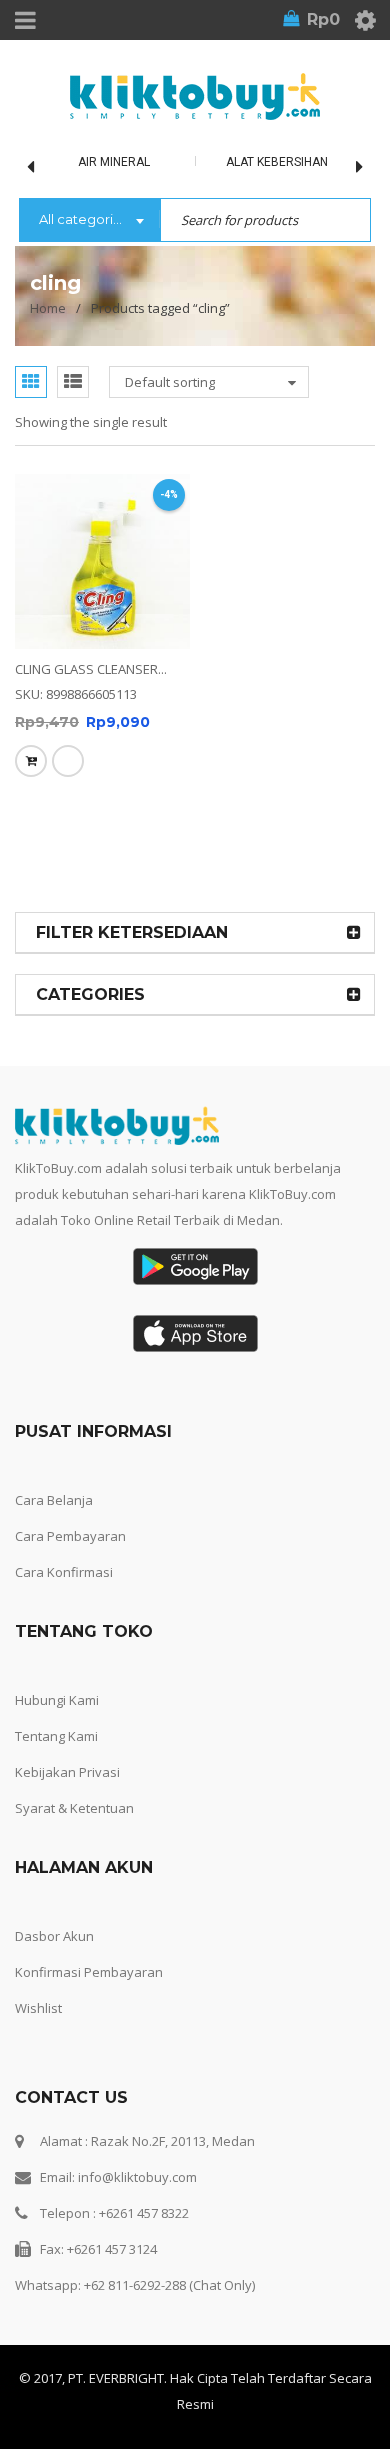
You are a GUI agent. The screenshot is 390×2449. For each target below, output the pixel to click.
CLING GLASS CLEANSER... (91, 669)
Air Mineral (114, 162)
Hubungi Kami (57, 1700)
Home (48, 308)
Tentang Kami (56, 1736)
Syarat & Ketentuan (74, 1808)
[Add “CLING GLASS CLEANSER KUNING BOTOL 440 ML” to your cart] (31, 761)
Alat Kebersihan (277, 162)
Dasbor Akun (54, 1936)
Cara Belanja (54, 1500)
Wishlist (38, 2008)
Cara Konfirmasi (64, 1572)
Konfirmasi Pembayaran (89, 1972)
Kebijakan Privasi (67, 1772)
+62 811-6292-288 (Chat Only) (169, 2285)
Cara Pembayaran (70, 1536)
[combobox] (89, 221)
